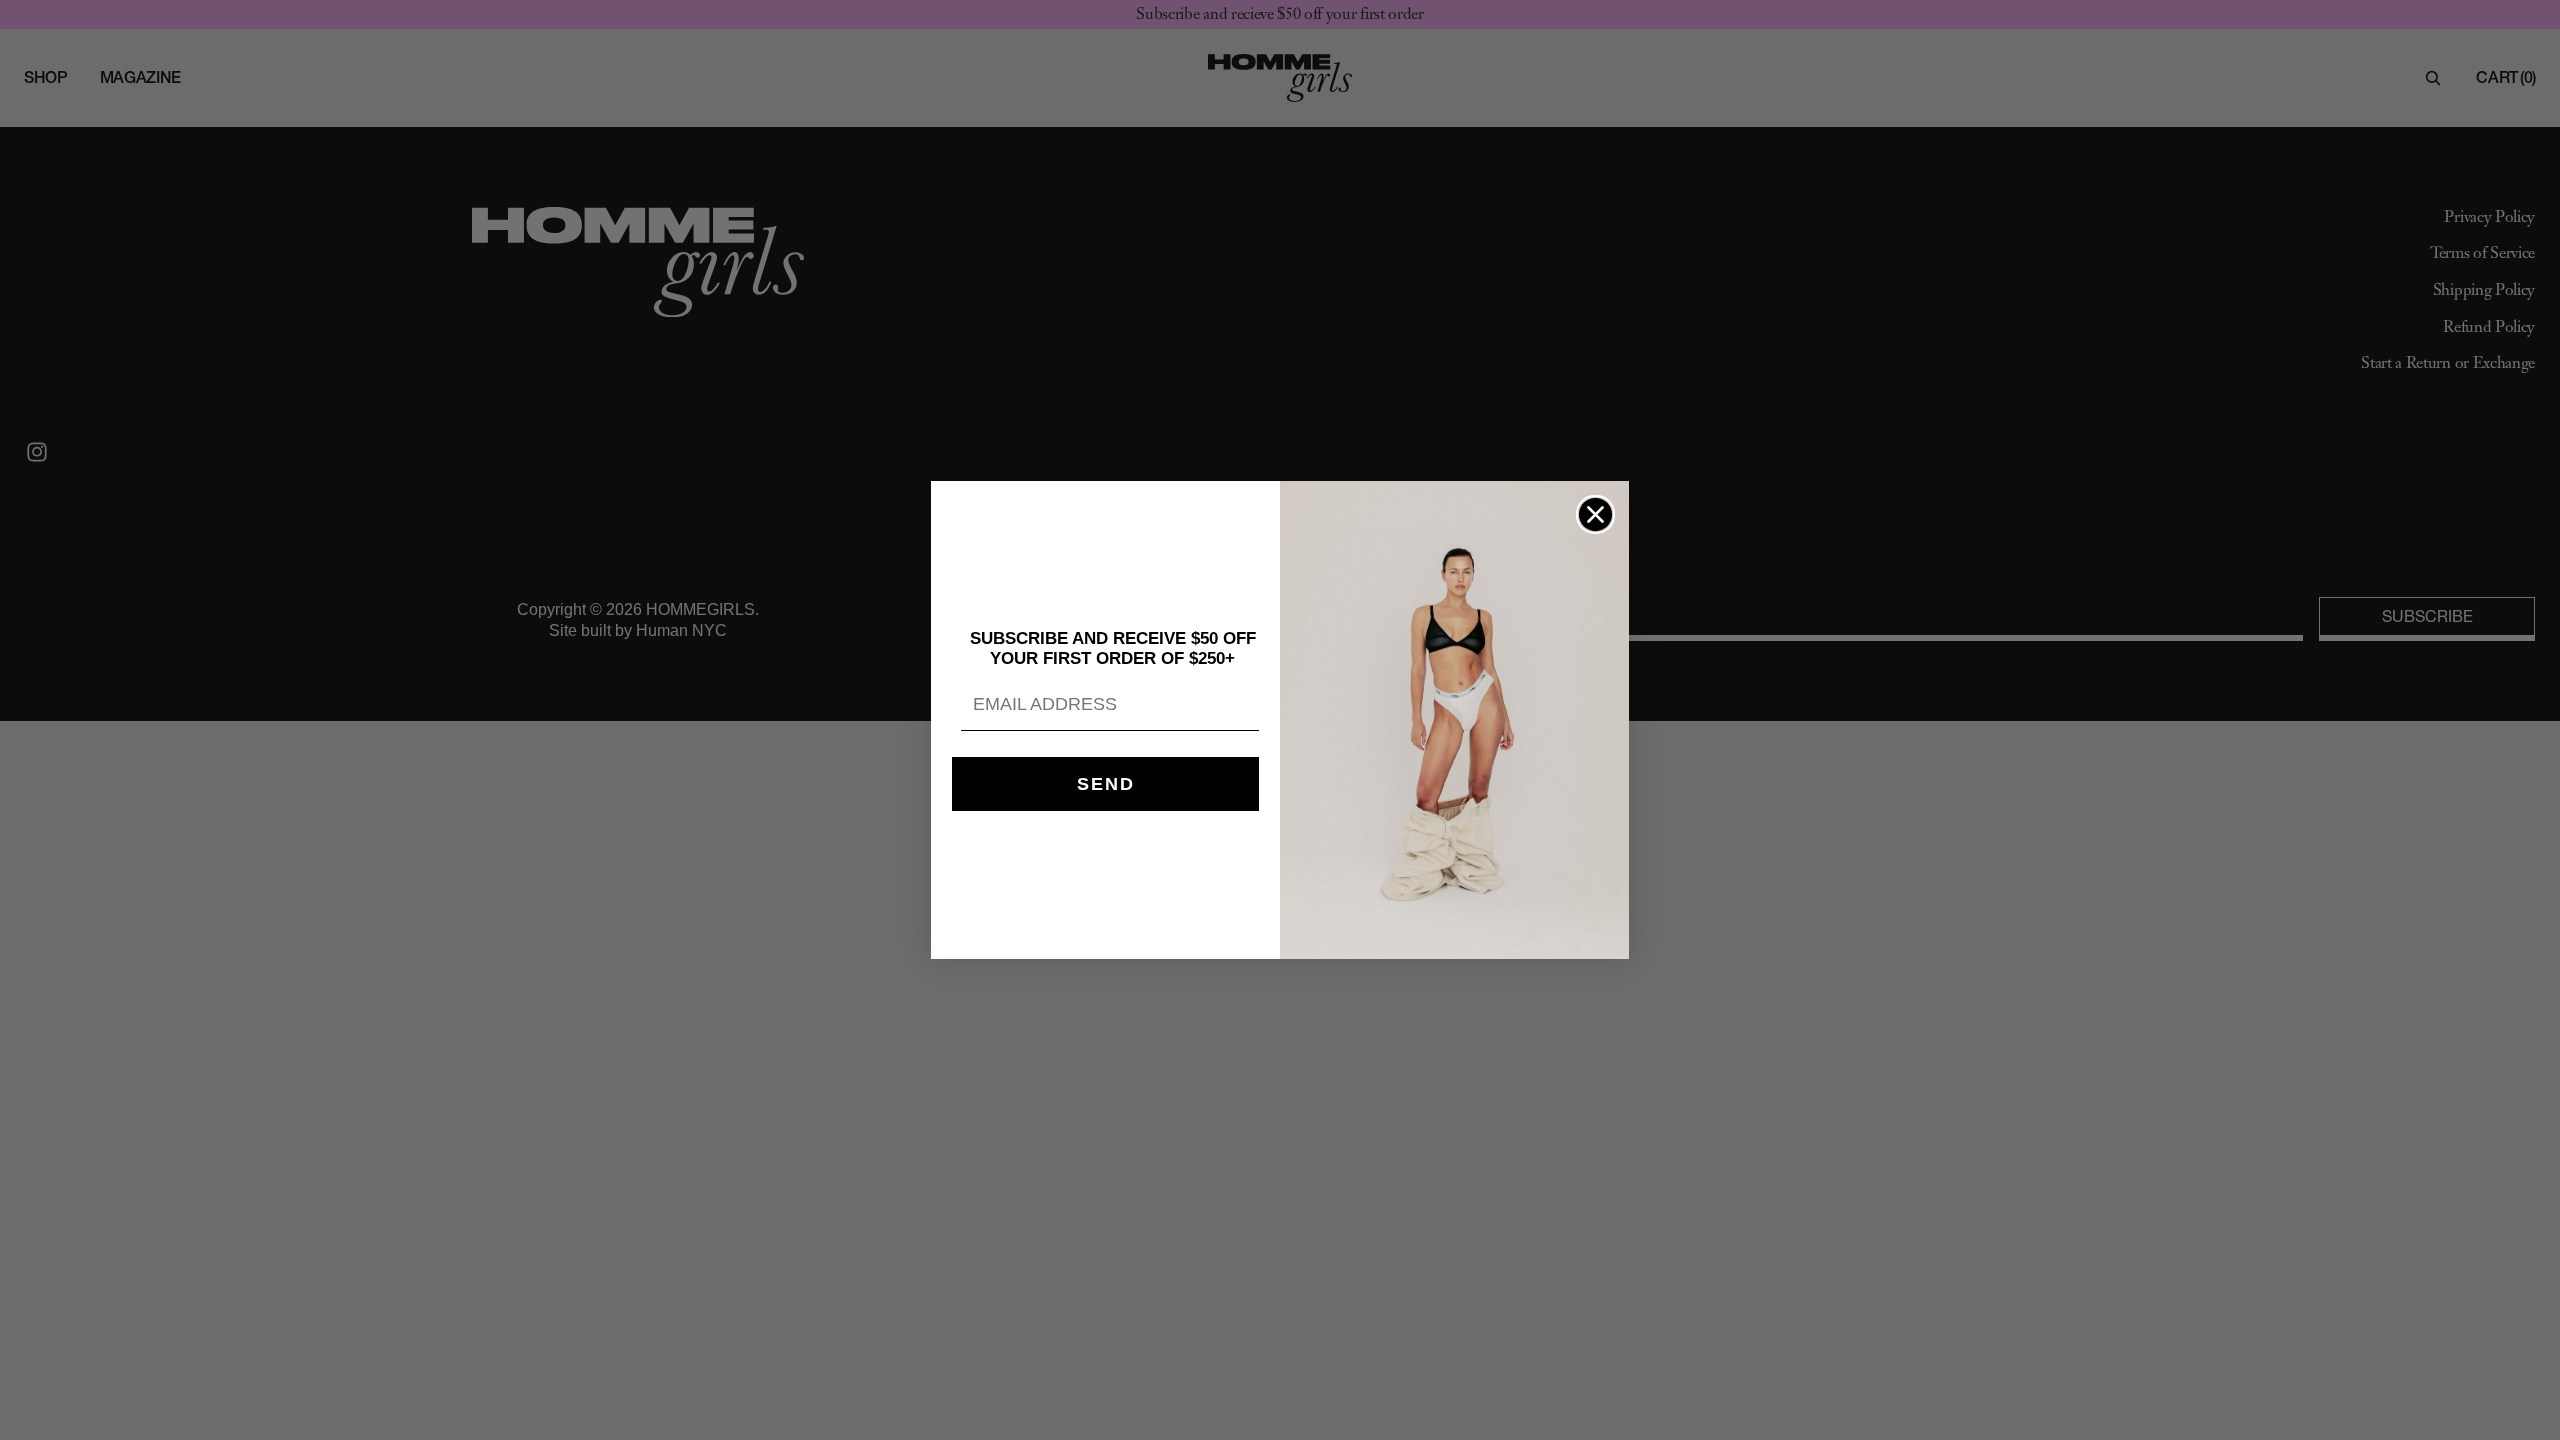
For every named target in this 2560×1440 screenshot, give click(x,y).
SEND (1106, 784)
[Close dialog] (1595, 514)
